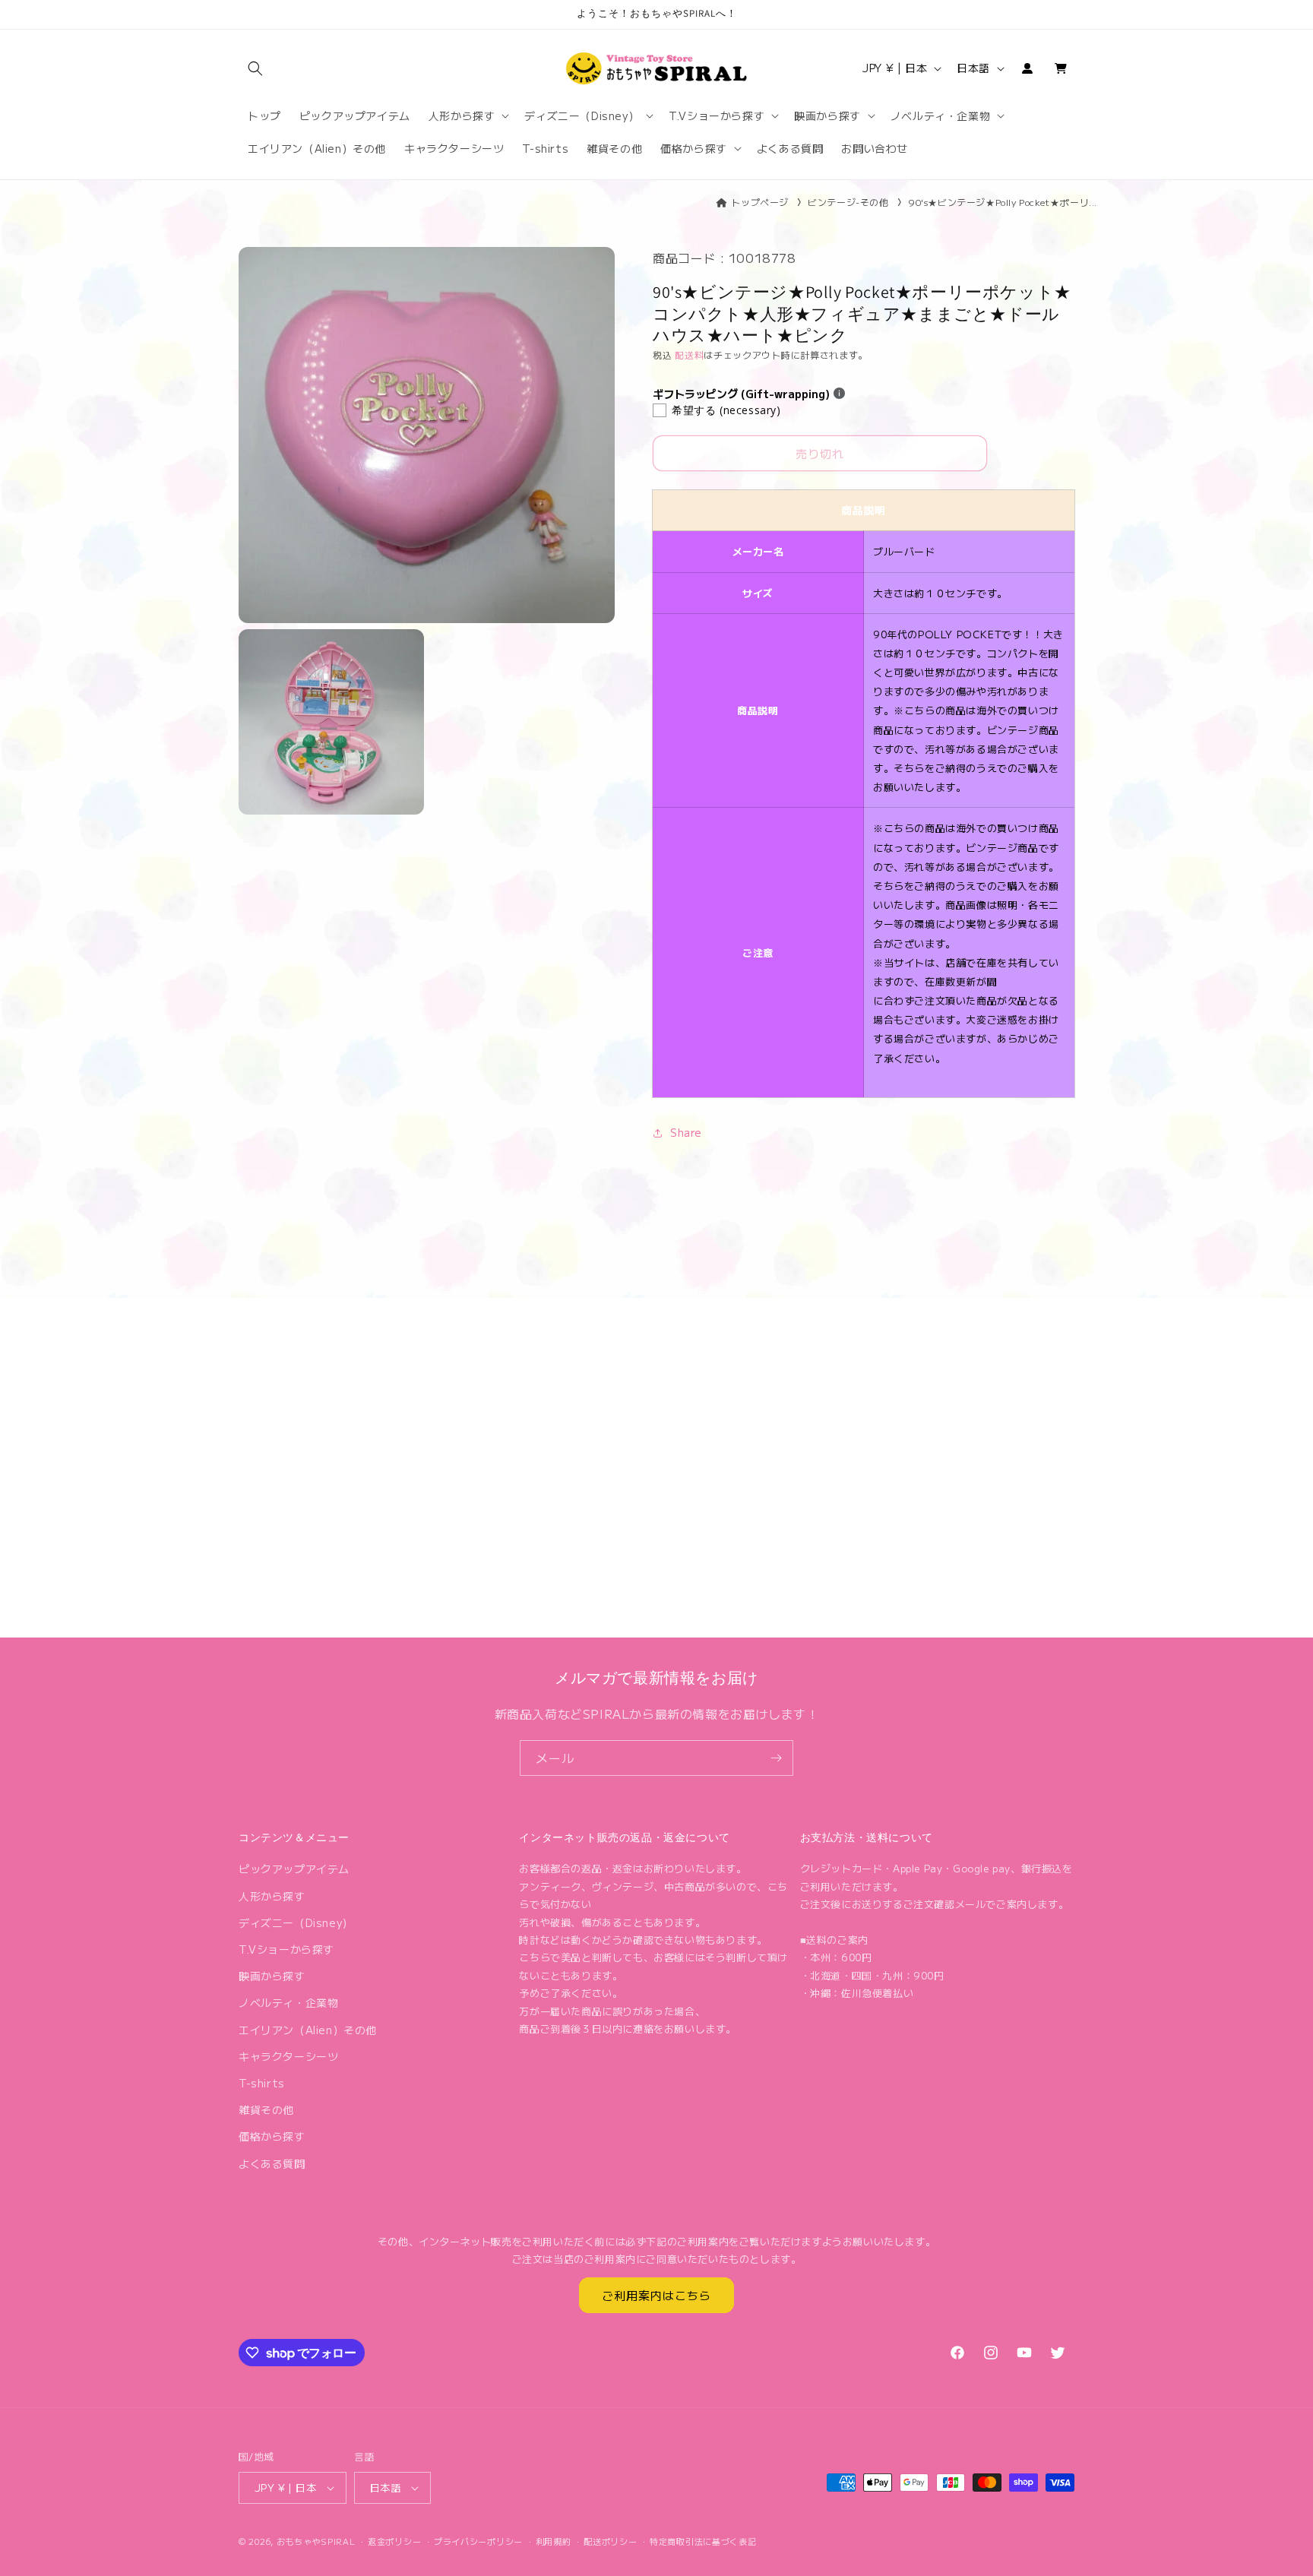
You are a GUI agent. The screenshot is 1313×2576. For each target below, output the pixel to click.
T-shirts (262, 2083)
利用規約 (554, 2541)
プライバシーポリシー (478, 2541)
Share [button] (686, 1132)
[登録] (776, 1758)
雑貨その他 (266, 2109)
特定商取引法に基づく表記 (703, 2541)
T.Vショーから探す (286, 1949)
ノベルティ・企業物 (288, 2002)
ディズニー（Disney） (296, 1923)
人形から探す (272, 1896)
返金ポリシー (394, 2541)
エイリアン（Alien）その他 (308, 2030)
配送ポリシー (610, 2541)
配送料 (689, 354)
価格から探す (272, 2136)
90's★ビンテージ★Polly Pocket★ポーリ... (1003, 202)
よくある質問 (272, 2163)
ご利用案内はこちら (656, 2295)
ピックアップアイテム (294, 1869)
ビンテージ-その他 (848, 202)
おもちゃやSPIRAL (316, 2541)
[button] (255, 68)
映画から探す (272, 1976)
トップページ (760, 202)
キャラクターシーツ (288, 2056)
